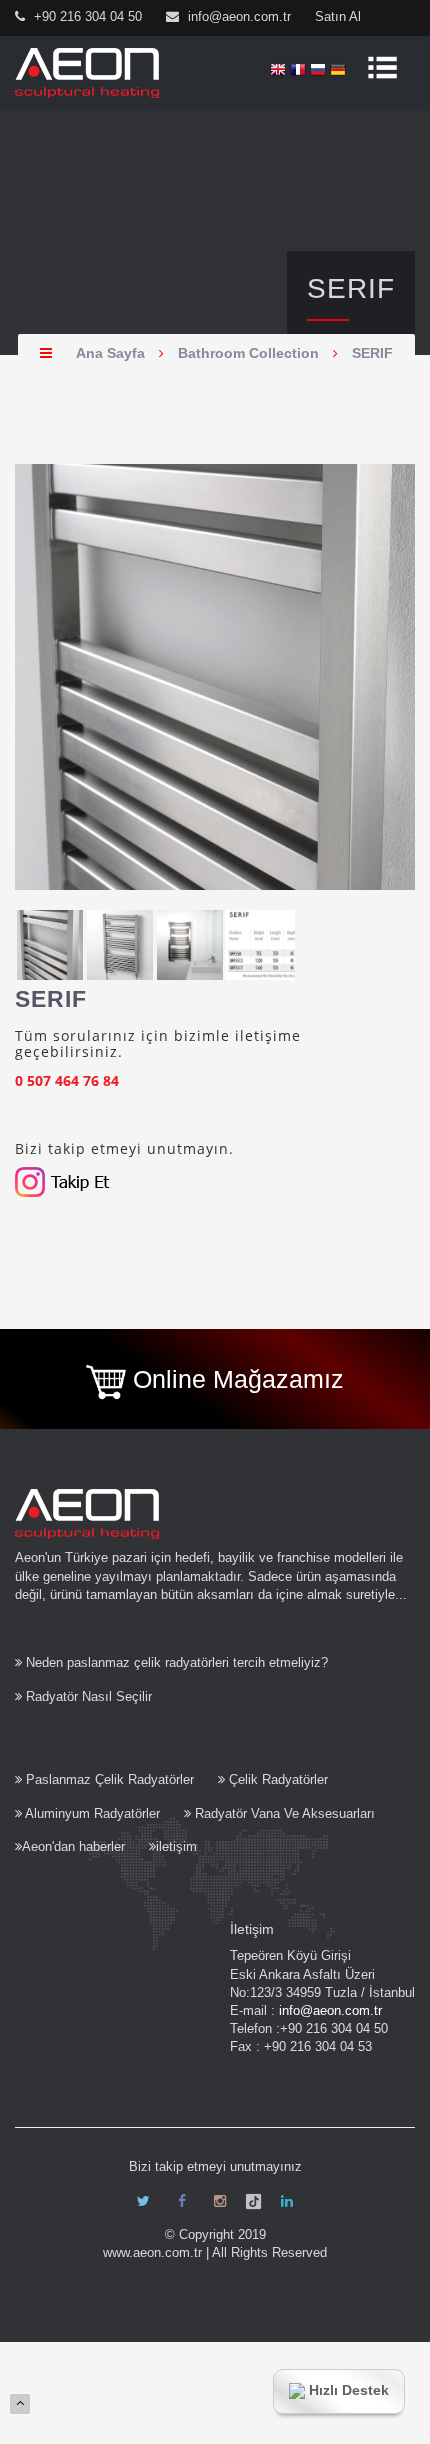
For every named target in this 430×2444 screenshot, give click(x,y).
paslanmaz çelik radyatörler (110, 1779)
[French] (298, 70)
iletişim (176, 1846)
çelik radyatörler (278, 1779)
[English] (278, 70)
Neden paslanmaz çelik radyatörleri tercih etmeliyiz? (175, 1662)
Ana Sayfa (110, 353)
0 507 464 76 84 (67, 1080)
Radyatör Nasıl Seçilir (87, 1696)
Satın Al (338, 16)
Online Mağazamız (235, 1379)
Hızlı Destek (347, 2390)
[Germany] (338, 70)
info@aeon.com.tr (237, 16)
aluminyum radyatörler (92, 1813)
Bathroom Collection (248, 353)
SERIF (372, 353)
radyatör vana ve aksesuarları (285, 1813)
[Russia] (318, 70)
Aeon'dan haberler (73, 1846)
